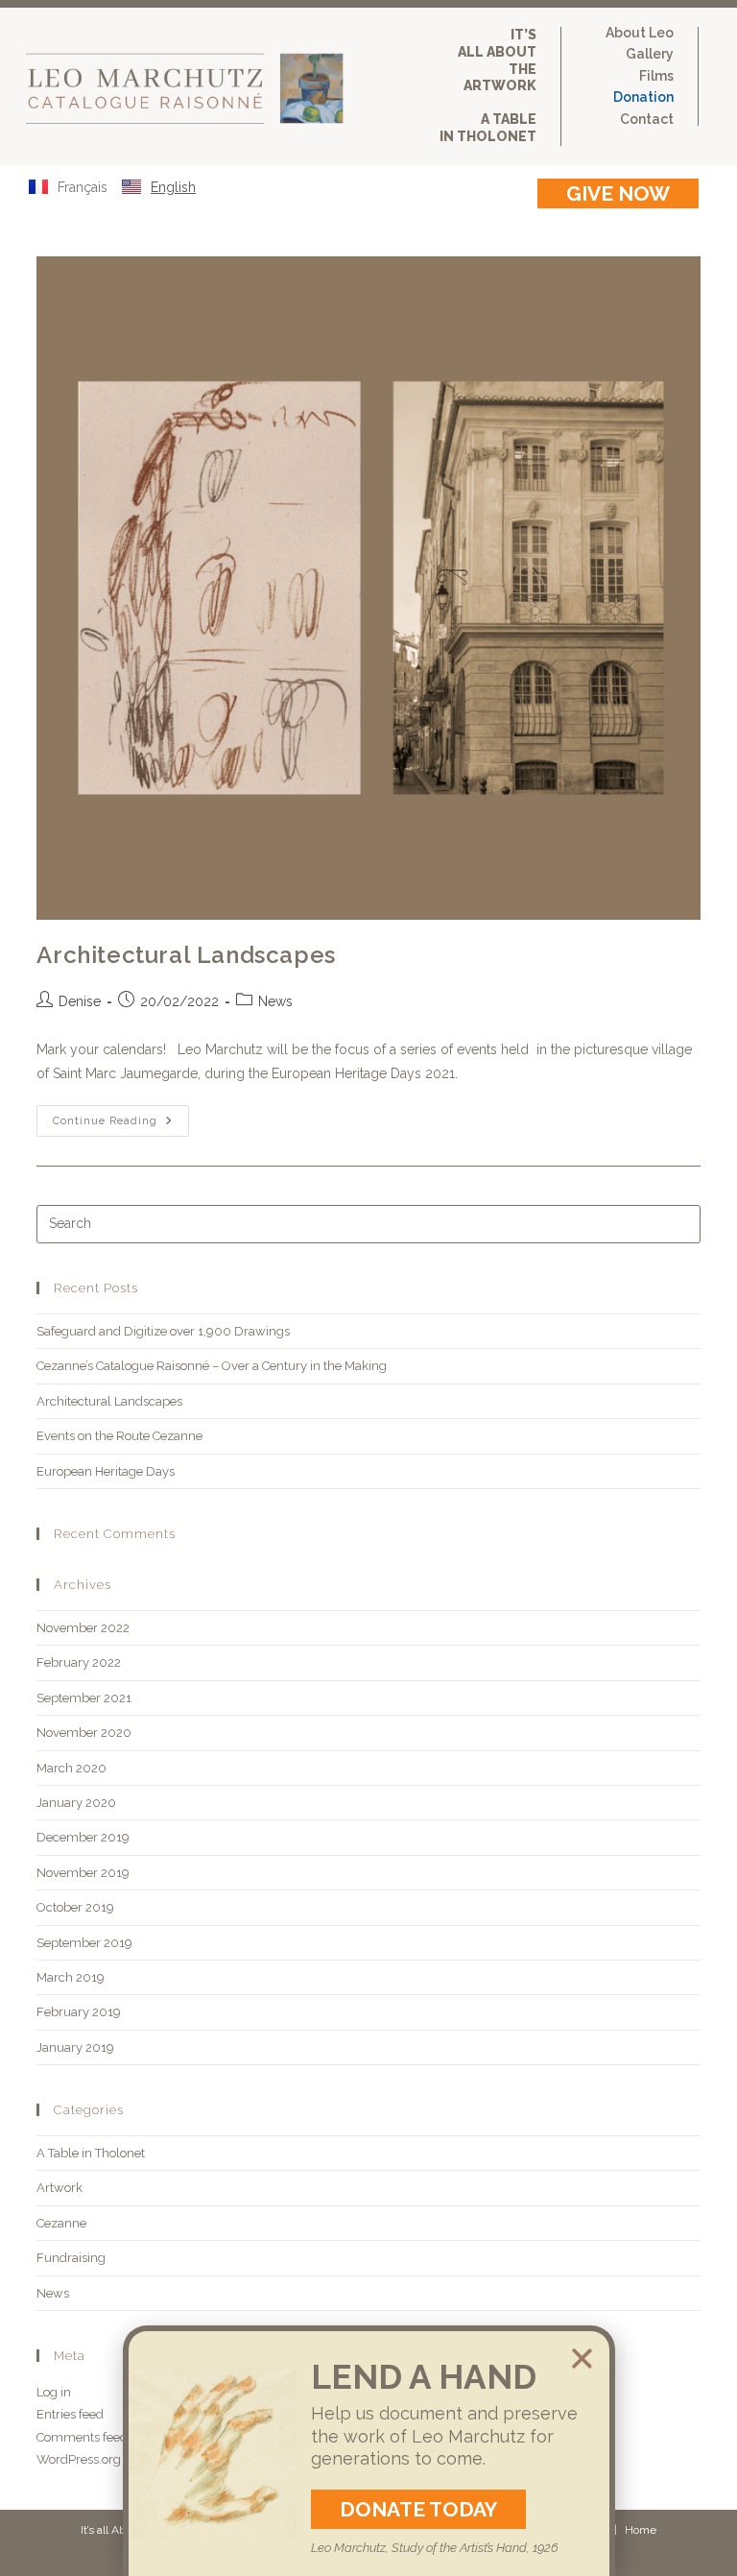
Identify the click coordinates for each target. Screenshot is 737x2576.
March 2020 (71, 1768)
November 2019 (83, 1873)
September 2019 (84, 1943)
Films (656, 76)
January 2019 (75, 2047)
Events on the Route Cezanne (119, 1436)
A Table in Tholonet (488, 128)
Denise (80, 1001)
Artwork (59, 2188)
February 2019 (79, 2012)
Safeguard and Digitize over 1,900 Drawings (163, 1331)
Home (641, 2530)
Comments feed (82, 2437)
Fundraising (71, 2258)
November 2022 (83, 1628)
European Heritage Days (106, 1471)
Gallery (650, 54)
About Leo (640, 33)
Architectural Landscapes (186, 955)
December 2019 (83, 1837)
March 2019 (71, 1977)
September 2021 (84, 1698)
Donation (643, 97)
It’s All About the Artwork (497, 60)
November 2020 (84, 1733)
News (275, 1001)
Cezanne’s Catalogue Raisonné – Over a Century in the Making (212, 1366)
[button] (582, 2359)
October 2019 (75, 1907)
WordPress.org (79, 2459)
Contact (647, 120)
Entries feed (70, 2414)
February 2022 (79, 1662)
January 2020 (76, 1803)
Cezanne (61, 2223)
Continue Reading (121, 1116)
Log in (54, 2392)
